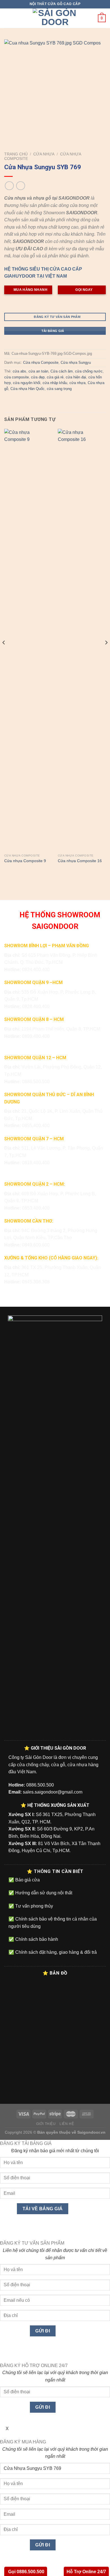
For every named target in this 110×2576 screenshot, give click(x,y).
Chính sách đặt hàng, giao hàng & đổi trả (55, 1952)
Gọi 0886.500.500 (26, 2572)
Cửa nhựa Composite (41, 363)
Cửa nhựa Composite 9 (25, 861)
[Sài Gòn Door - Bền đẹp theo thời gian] (55, 18)
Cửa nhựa (44, 154)
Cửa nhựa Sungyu (76, 363)
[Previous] (4, 654)
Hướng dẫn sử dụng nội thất (43, 1893)
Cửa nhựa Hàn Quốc (27, 389)
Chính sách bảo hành (36, 1939)
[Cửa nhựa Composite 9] (28, 640)
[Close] (5, 2230)
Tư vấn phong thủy (34, 1906)
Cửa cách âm (62, 371)
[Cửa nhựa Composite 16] (82, 640)
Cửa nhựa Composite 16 (80, 861)
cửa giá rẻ (55, 377)
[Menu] (8, 18)
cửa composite (16, 377)
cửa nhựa (77, 383)
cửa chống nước (89, 371)
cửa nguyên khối (27, 383)
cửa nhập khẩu (55, 383)
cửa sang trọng (59, 389)
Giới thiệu (46, 2124)
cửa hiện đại (76, 377)
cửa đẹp (38, 377)
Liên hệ (67, 2124)
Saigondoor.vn (91, 2132)
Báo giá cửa (27, 1880)
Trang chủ (16, 154)
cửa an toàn (38, 371)
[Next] (106, 654)
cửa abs (19, 371)
